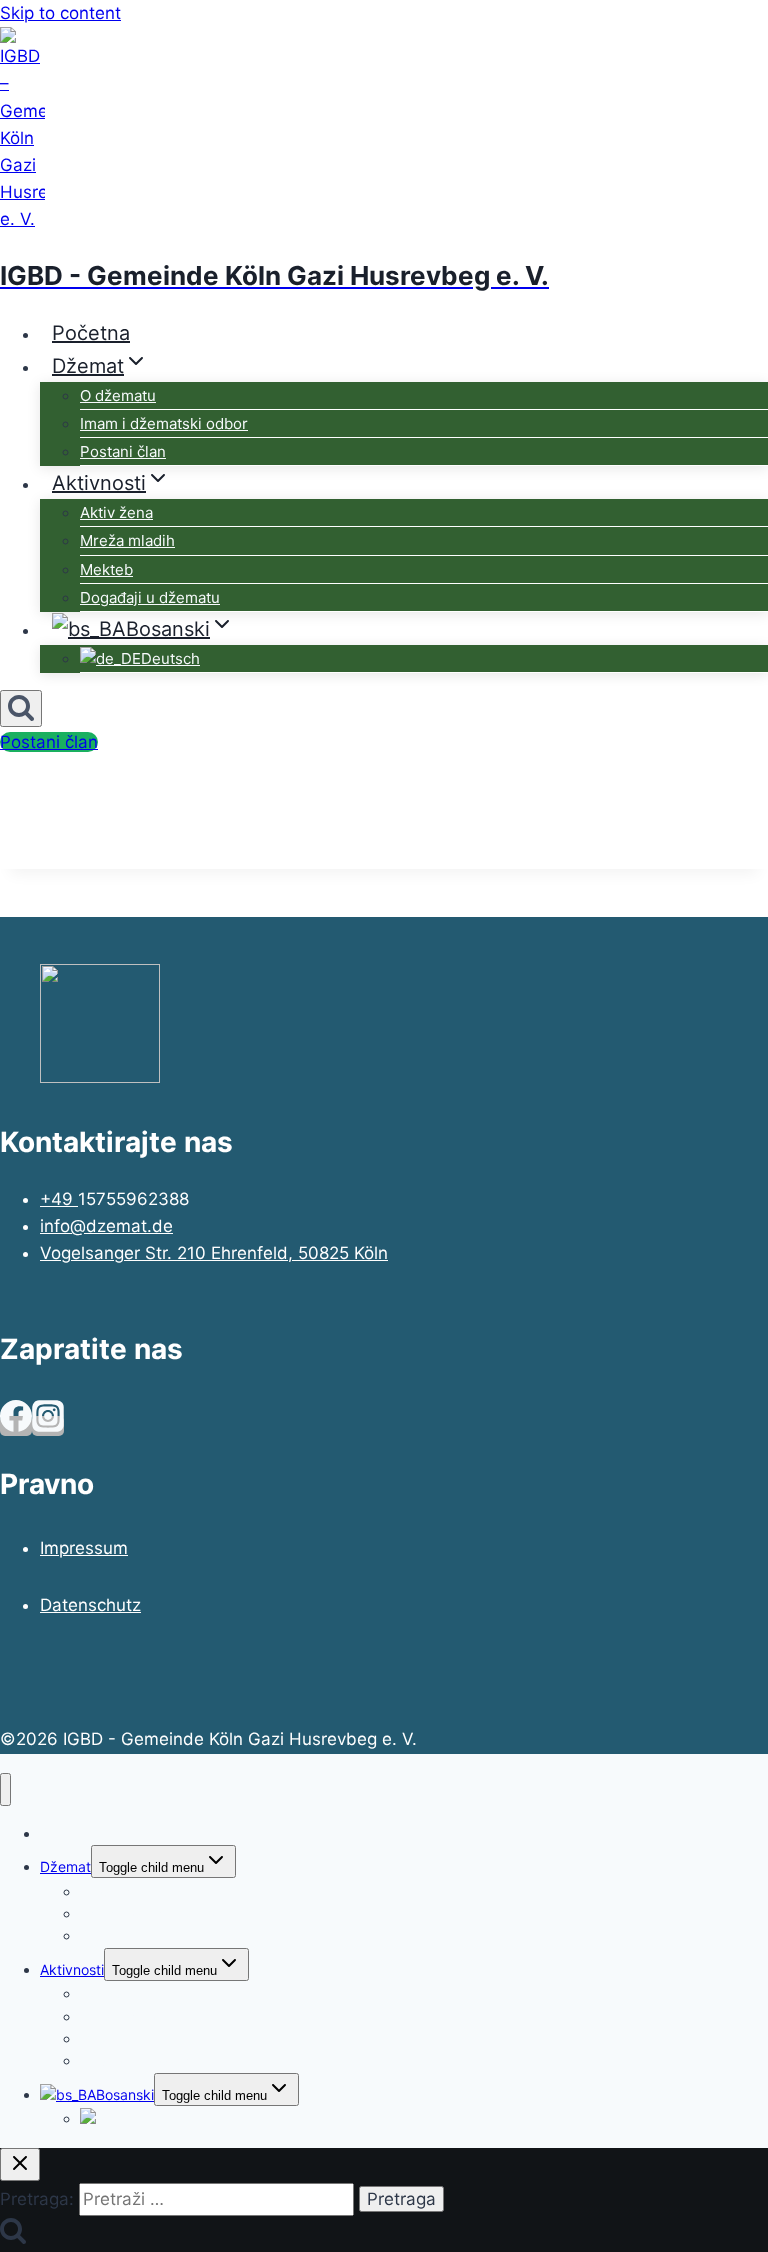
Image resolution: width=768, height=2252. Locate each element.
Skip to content (60, 13)
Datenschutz (90, 1605)
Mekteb (106, 569)
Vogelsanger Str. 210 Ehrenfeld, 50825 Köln (214, 1253)
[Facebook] (16, 1426)
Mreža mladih (127, 540)
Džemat (65, 1866)
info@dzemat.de (106, 1226)
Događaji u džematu (150, 597)
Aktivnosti (72, 1969)
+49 (59, 1199)
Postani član (123, 451)
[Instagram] (48, 1426)
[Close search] (20, 2164)
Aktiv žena (116, 512)
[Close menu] (5, 1789)
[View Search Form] (21, 708)
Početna (91, 333)
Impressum (84, 1548)
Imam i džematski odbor (164, 423)
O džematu (118, 395)
